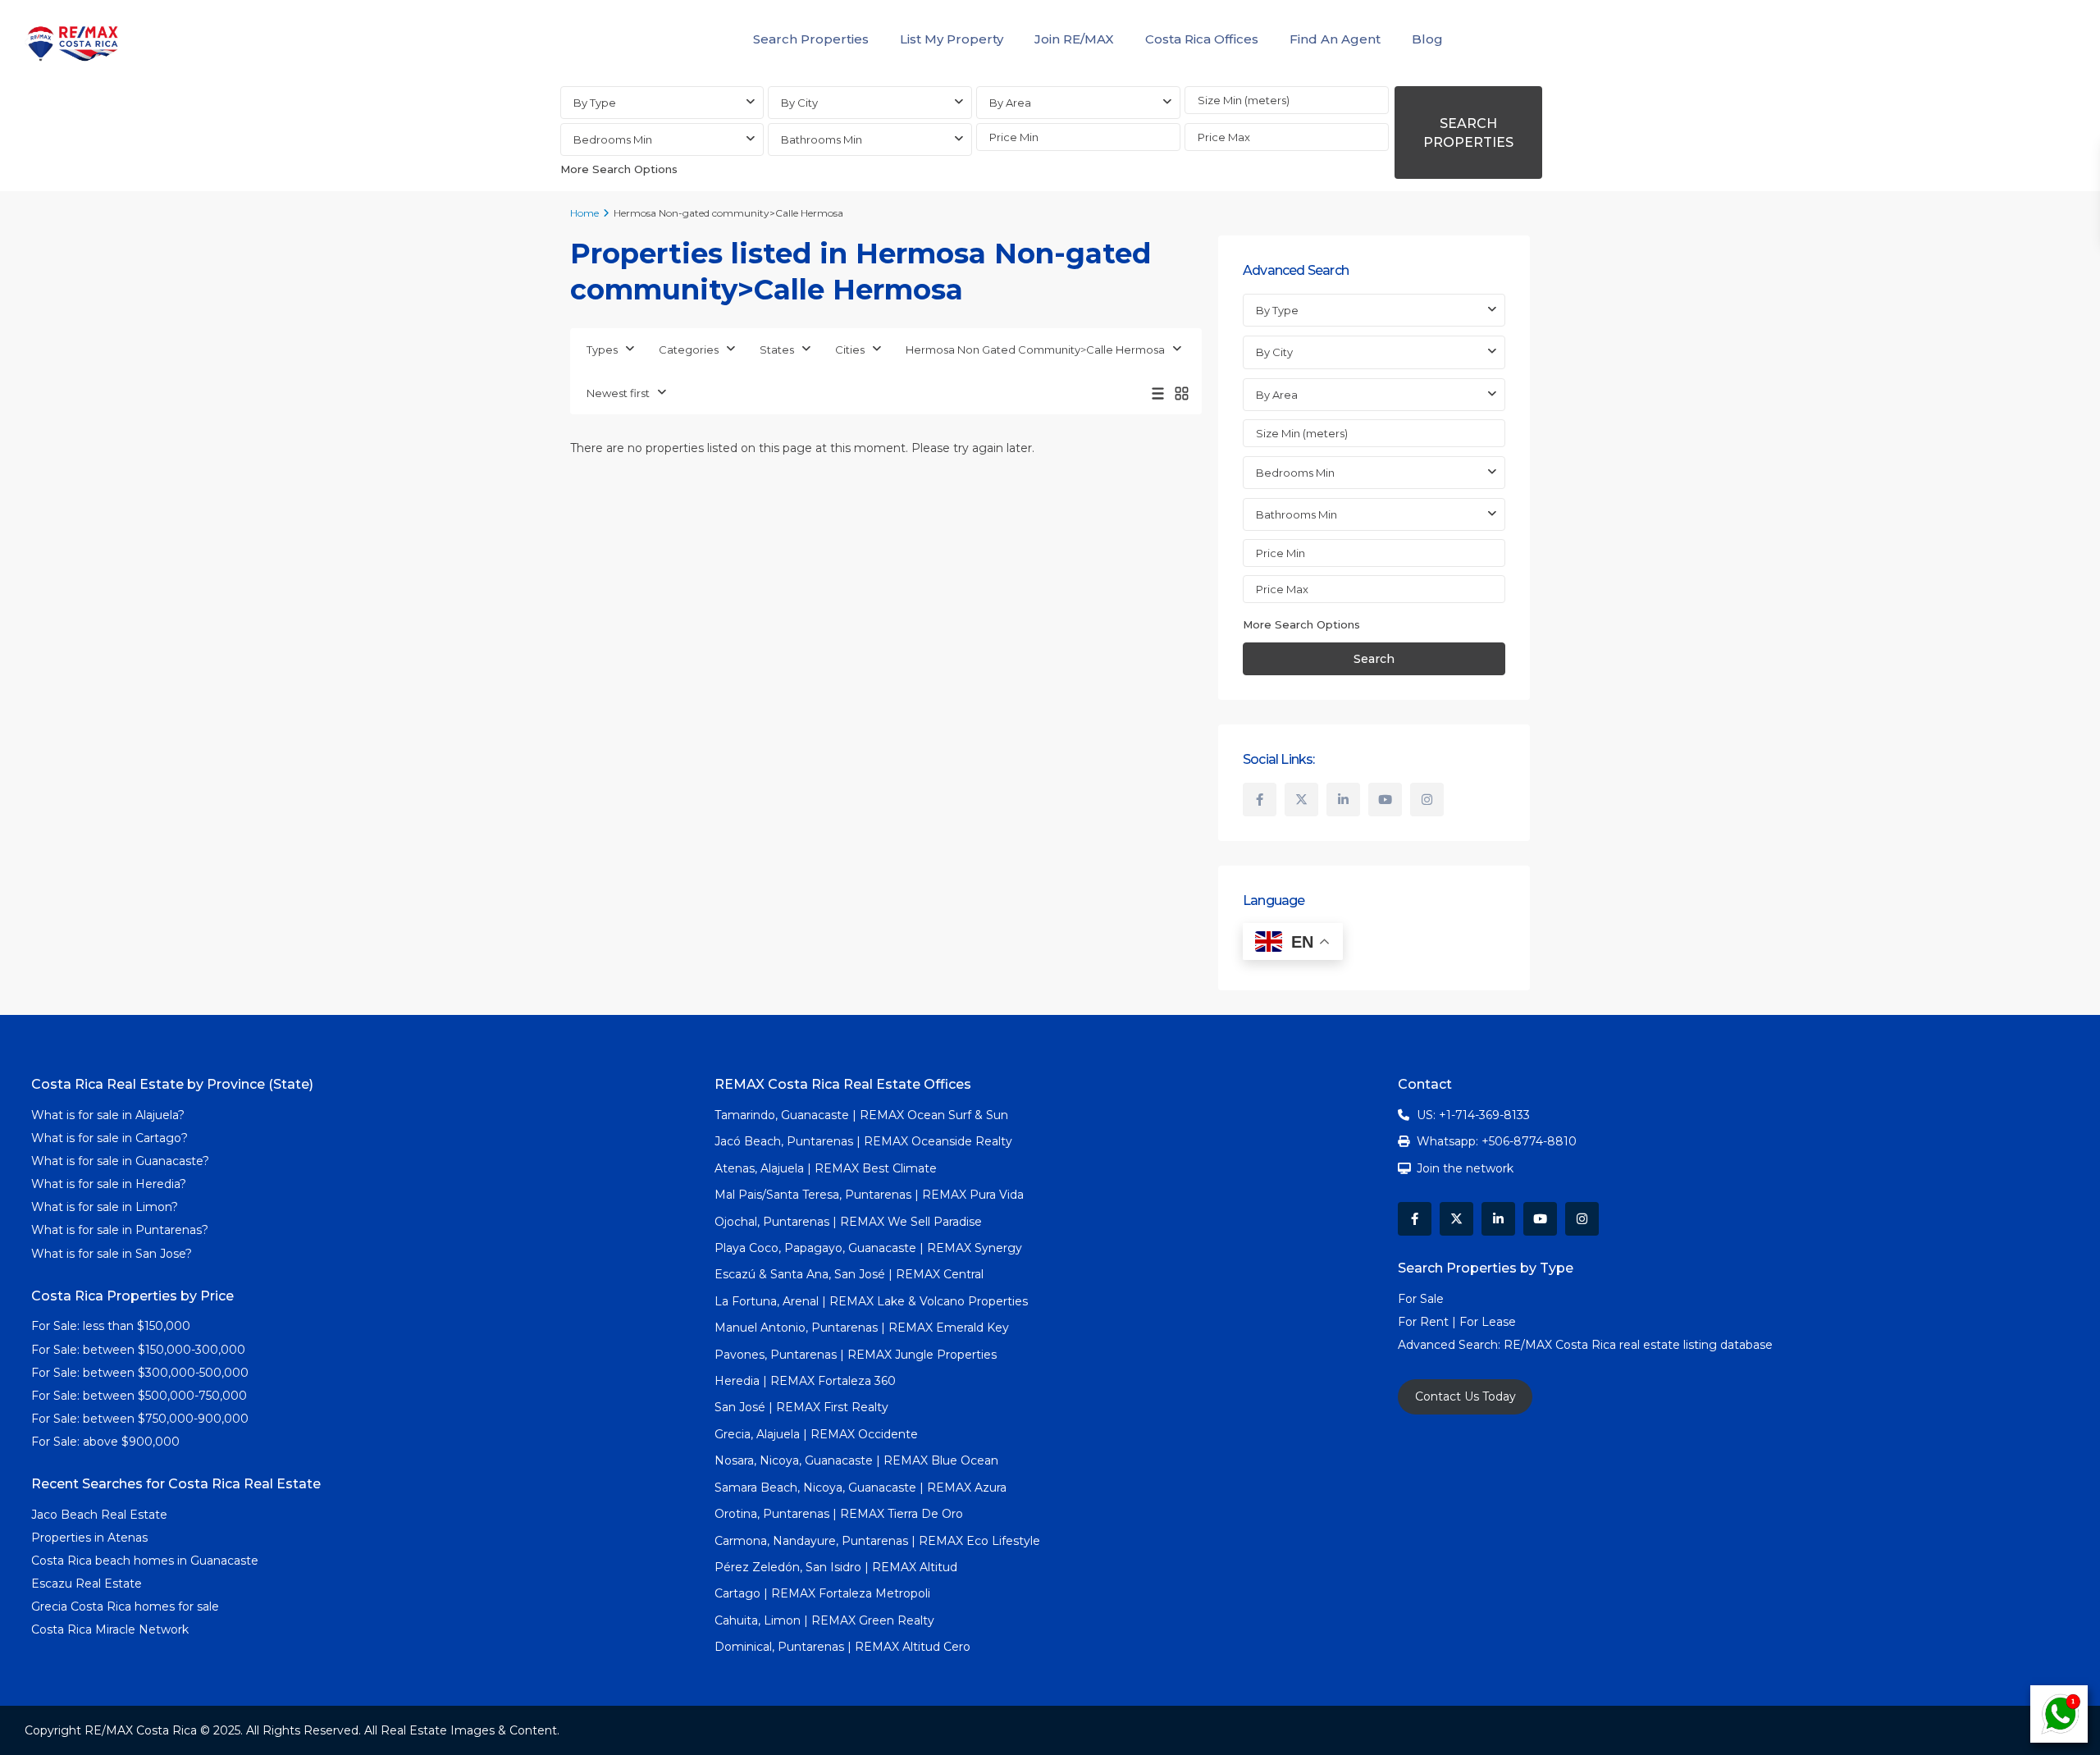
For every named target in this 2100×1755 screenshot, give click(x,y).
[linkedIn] (1343, 800)
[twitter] (1301, 800)
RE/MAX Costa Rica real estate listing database (1640, 1345)
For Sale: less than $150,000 (111, 1326)
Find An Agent (1335, 39)
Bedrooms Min (613, 139)
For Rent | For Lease (1457, 1322)
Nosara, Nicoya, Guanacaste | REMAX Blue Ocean (856, 1460)
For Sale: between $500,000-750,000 (139, 1396)
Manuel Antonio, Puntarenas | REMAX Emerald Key (862, 1328)
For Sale (1421, 1299)
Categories (689, 350)
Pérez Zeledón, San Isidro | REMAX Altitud (836, 1567)
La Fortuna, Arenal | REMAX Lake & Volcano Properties (871, 1301)
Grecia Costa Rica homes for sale (125, 1606)
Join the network (1465, 1168)
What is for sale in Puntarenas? (120, 1230)
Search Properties (811, 39)
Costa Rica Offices (1202, 39)
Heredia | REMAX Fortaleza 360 (805, 1381)
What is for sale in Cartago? (110, 1138)
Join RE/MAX (1074, 39)
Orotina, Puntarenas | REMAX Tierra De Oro (839, 1514)
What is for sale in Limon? (105, 1207)
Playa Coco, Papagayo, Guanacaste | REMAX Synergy (868, 1248)
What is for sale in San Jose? (112, 1254)
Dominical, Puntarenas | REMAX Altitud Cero (842, 1647)
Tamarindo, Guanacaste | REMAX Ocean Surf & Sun (861, 1115)
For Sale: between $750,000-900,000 (140, 1419)
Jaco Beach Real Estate (101, 1515)
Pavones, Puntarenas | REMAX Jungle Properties (856, 1355)
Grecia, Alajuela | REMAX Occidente (816, 1434)
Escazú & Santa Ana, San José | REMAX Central (849, 1274)
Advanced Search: (1451, 1345)
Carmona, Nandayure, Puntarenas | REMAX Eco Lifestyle (877, 1541)
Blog (1427, 39)
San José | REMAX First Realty (801, 1407)
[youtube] (1385, 800)
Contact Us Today (1465, 1396)
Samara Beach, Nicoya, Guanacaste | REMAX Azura (861, 1488)
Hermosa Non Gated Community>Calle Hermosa (1035, 350)
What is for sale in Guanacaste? (120, 1161)
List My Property (952, 39)
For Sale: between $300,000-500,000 (140, 1373)
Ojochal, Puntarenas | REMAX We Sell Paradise (848, 1222)
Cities (850, 350)
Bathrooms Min (822, 139)
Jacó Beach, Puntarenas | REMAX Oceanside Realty (863, 1141)
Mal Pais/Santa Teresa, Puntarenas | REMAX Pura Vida (869, 1195)
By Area (1010, 103)
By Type (595, 103)
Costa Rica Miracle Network (110, 1629)
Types (602, 350)
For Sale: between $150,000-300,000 (138, 1350)
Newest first (618, 393)
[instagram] (1427, 800)
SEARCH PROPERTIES (1468, 133)
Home (584, 213)
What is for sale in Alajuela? (108, 1115)
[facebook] (1260, 800)
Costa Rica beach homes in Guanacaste (145, 1561)
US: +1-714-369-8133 (1473, 1115)
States (777, 350)
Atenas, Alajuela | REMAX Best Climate (826, 1168)
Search (1374, 659)
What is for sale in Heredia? (109, 1184)
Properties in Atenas (89, 1538)
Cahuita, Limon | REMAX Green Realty (824, 1620)
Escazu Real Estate (87, 1584)
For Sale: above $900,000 (107, 1442)
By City (799, 103)
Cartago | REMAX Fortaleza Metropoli (822, 1593)
